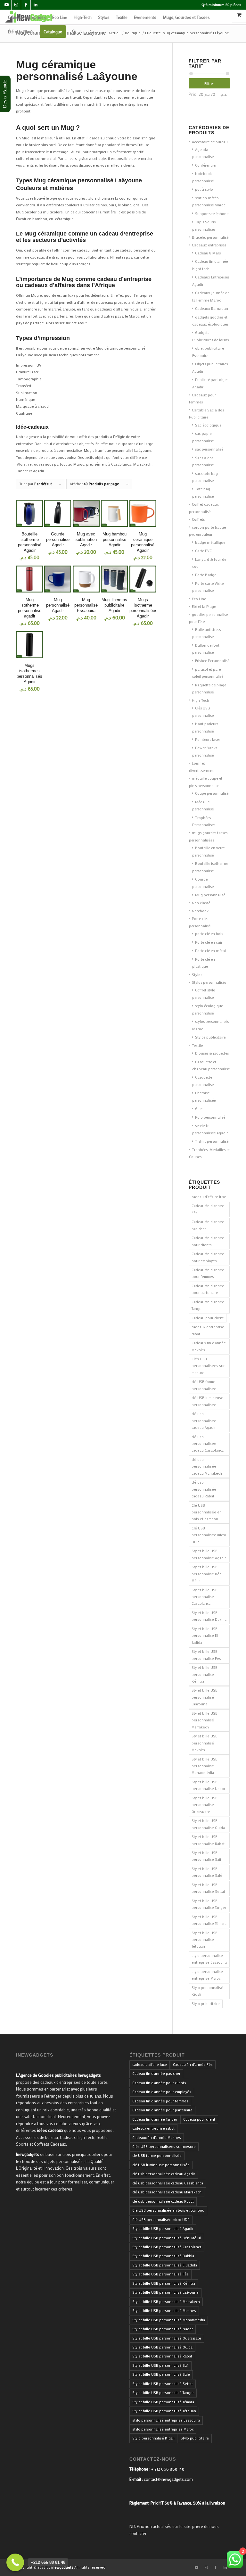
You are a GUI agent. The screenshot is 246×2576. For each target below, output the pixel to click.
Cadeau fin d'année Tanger (208, 1305)
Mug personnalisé (210, 895)
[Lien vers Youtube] (7, 5)
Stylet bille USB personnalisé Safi (206, 1856)
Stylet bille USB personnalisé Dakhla (209, 1616)
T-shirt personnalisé (212, 1141)
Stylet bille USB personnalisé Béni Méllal (207, 1574)
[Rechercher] (74, 32)
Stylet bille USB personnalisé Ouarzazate (205, 1805)
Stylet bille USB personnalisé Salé (207, 1872)
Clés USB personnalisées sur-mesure (209, 1366)
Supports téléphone (212, 213)
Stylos (197, 974)
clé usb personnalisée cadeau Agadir (204, 1421)
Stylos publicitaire (210, 1037)
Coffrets (198, 519)
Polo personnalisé (210, 1117)
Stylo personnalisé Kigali (207, 1991)
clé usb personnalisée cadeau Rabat (204, 1489)
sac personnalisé (209, 449)
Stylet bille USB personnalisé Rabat (208, 1840)
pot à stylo (204, 189)
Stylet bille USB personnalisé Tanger (209, 1904)
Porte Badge (206, 575)
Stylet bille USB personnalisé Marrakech (205, 1720)
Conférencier (206, 165)
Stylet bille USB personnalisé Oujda (208, 1824)
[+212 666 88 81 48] (15, 2562)
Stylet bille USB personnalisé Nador (208, 1785)
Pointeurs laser (208, 739)
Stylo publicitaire (206, 2004)
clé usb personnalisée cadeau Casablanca (208, 1444)
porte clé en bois (209, 933)
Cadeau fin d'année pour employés (208, 1257)
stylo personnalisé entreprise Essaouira (209, 1959)
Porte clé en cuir (209, 942)
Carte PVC (203, 551)
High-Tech (201, 700)
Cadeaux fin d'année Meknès (209, 1346)
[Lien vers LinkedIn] (36, 5)
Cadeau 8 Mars (208, 253)
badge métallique (210, 542)
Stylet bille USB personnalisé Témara (209, 1920)
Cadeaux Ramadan (212, 308)
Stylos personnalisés (209, 982)
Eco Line (199, 599)
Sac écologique (208, 425)
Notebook (200, 911)
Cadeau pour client (208, 1318)
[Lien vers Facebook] (26, 5)
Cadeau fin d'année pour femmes (208, 1273)
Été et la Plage (204, 606)
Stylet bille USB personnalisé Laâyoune (205, 1697)
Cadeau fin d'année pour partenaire (208, 1289)
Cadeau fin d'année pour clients (208, 1241)
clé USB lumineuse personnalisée (207, 1401)
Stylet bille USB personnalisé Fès (206, 1655)
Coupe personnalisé (212, 793)
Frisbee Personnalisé (212, 660)
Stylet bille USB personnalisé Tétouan (205, 1940)
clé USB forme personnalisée (204, 1385)
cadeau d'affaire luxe (209, 1197)
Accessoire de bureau (210, 142)
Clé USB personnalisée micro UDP (209, 1535)
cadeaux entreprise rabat (208, 1330)
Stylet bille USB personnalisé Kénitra (205, 1674)
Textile (197, 1045)
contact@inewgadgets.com (168, 2479)
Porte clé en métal (210, 950)
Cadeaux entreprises (209, 245)
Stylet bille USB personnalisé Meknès (205, 1743)
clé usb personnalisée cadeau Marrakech (207, 1466)
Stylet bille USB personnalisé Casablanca (205, 1597)
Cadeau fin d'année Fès (208, 1209)
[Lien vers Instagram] (16, 5)
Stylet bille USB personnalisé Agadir (209, 1554)
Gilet (199, 1108)
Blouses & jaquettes (212, 1053)
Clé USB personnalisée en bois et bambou (207, 1512)
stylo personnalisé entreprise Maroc (207, 1975)
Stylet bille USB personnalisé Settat (208, 1888)
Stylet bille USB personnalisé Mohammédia (205, 1766)
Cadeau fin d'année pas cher (208, 1225)
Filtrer (209, 83)
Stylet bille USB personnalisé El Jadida (205, 1636)
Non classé (201, 903)
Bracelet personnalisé (210, 237)
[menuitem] (27, 17)
